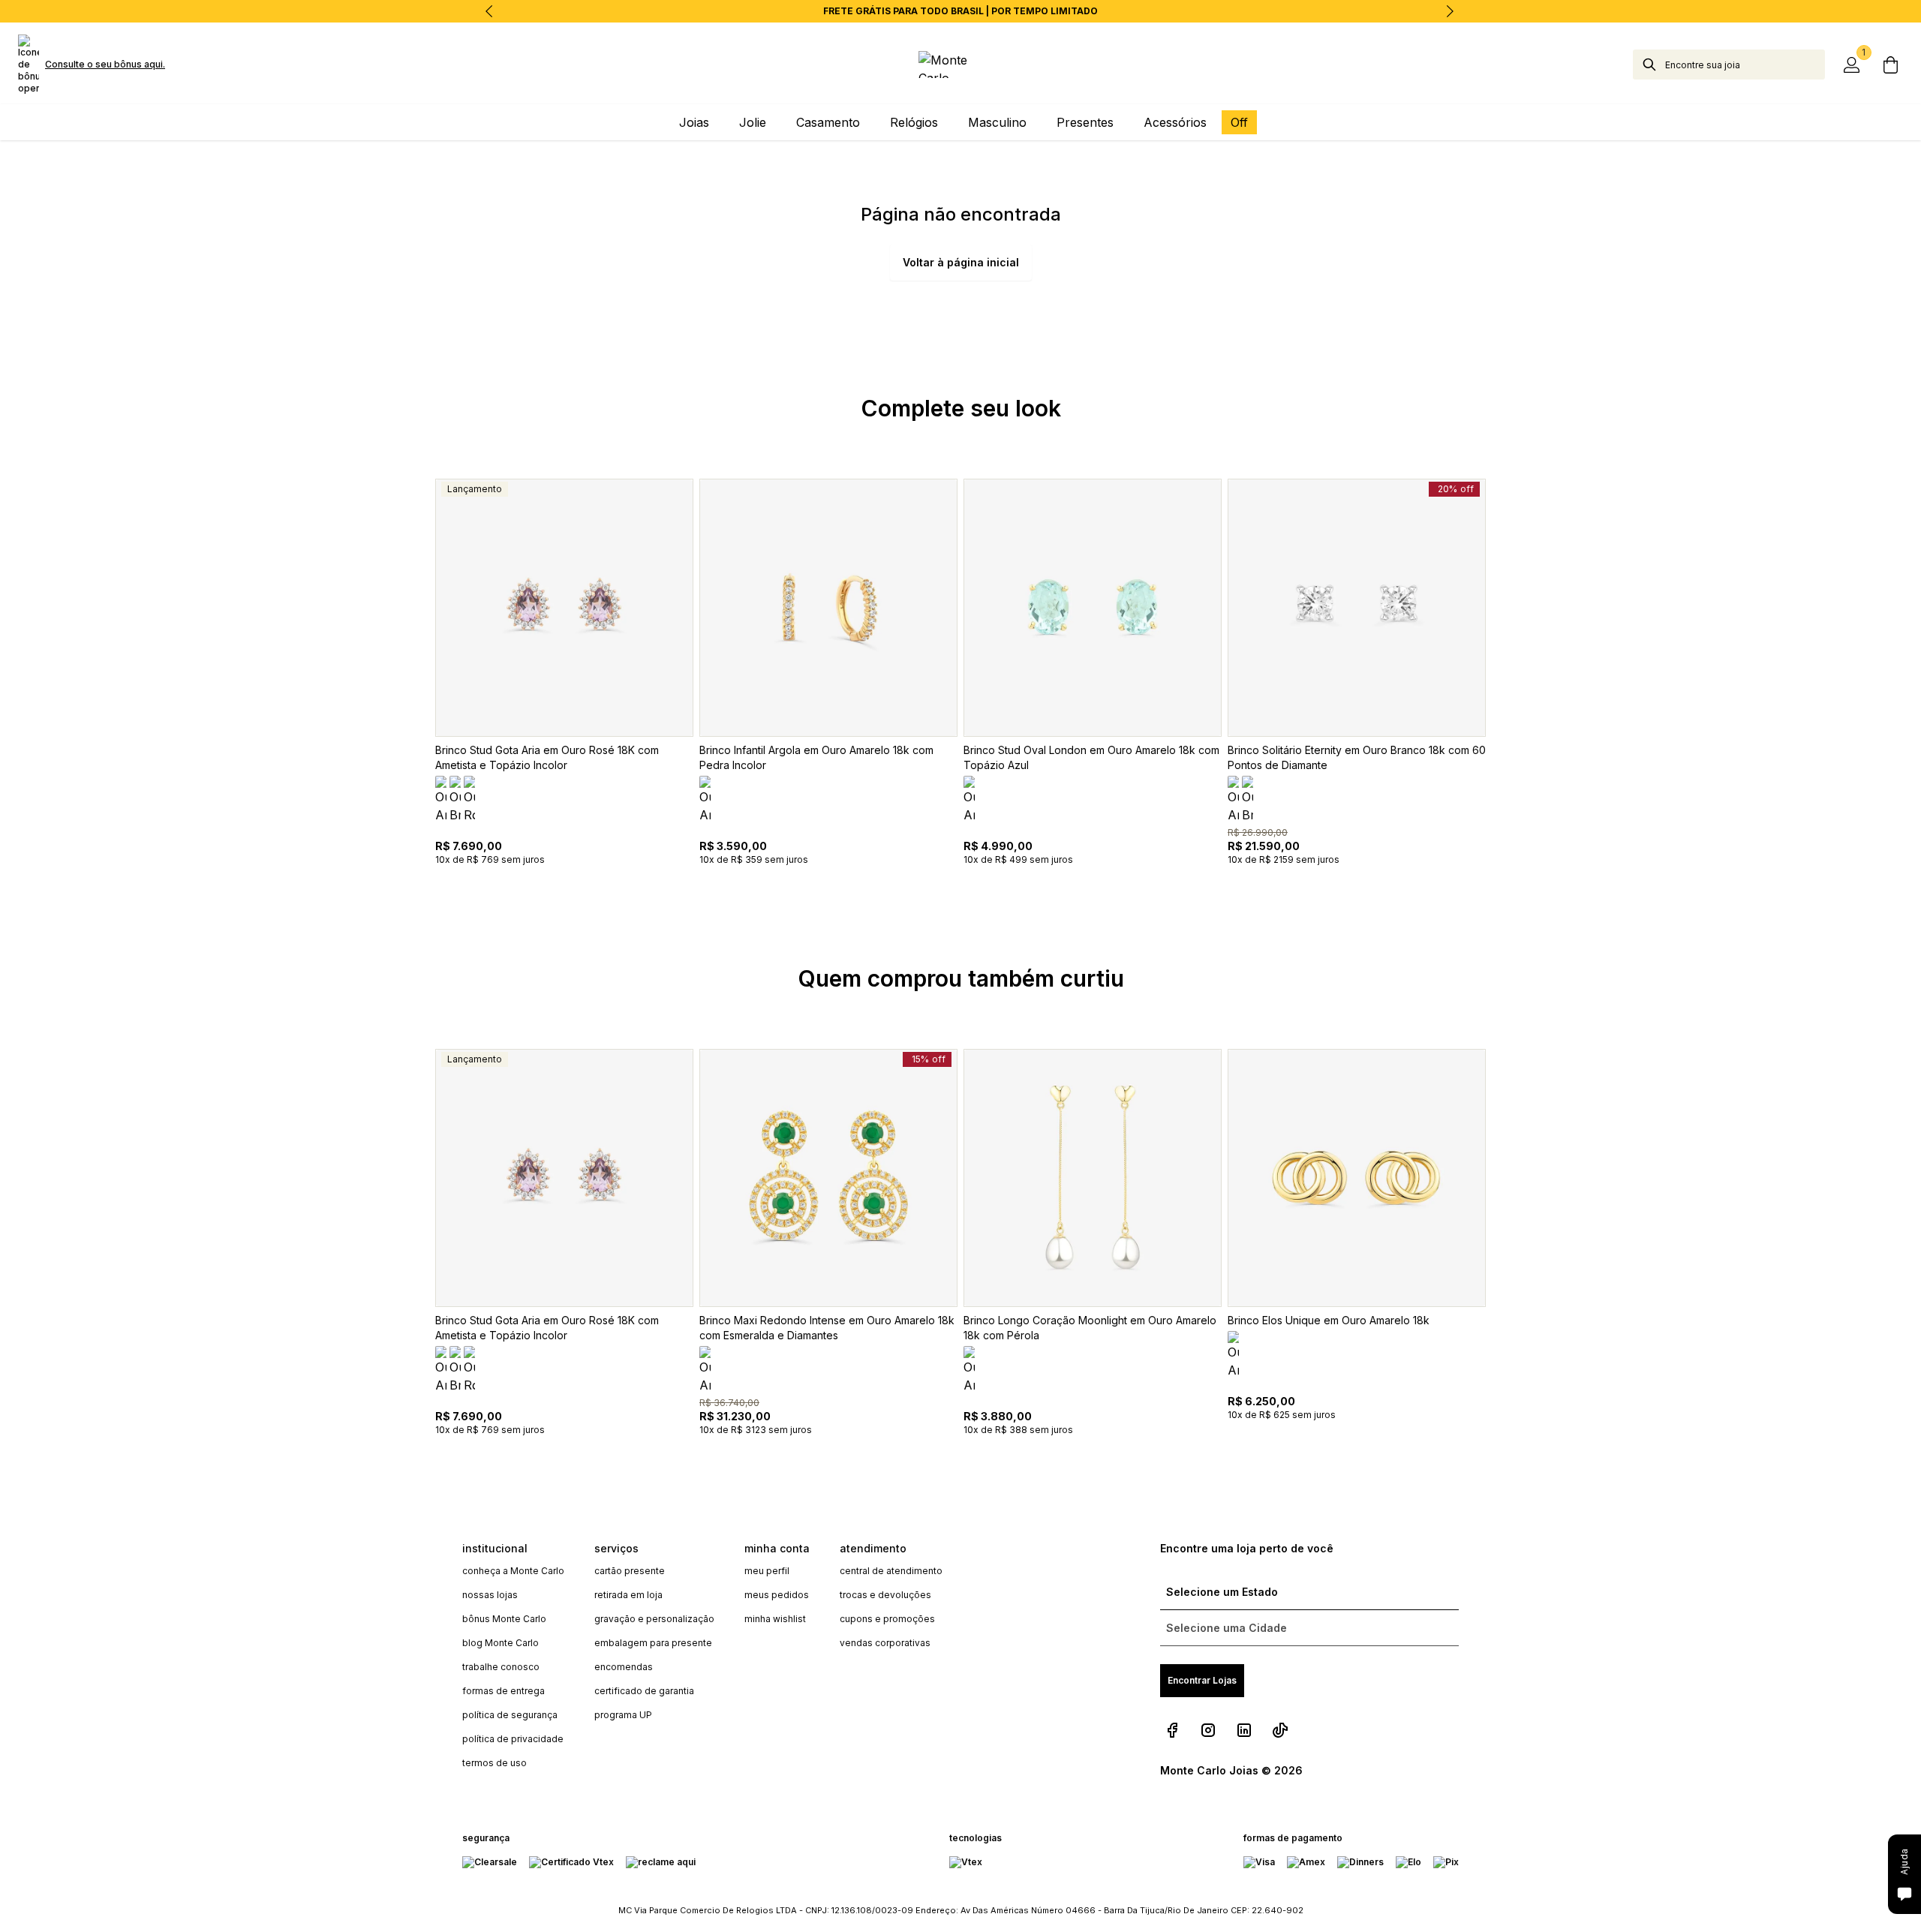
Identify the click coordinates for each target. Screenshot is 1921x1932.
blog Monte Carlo (501, 1643)
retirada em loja (628, 1595)
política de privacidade (513, 1739)
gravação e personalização (654, 1619)
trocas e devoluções (885, 1595)
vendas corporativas (885, 1643)
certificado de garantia (644, 1691)
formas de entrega (504, 1691)
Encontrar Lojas (1202, 1680)
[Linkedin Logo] (1244, 1730)
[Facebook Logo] (1172, 1730)
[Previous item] (489, 11)
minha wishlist (775, 1619)
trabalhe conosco (501, 1667)
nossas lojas (490, 1595)
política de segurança (510, 1715)
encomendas (624, 1667)
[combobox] (1745, 65)
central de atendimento (891, 1571)
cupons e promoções (887, 1619)
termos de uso (495, 1763)
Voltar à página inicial (961, 262)
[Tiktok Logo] (1280, 1730)
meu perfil (767, 1571)
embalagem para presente (653, 1643)
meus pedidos (777, 1595)
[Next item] (1450, 11)
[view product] (564, 608)
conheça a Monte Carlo (513, 1571)
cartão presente (630, 1571)
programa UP (623, 1715)
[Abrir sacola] (1891, 65)
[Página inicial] (960, 65)
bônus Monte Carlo (504, 1619)
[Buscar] (1649, 65)
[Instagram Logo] (1208, 1730)
